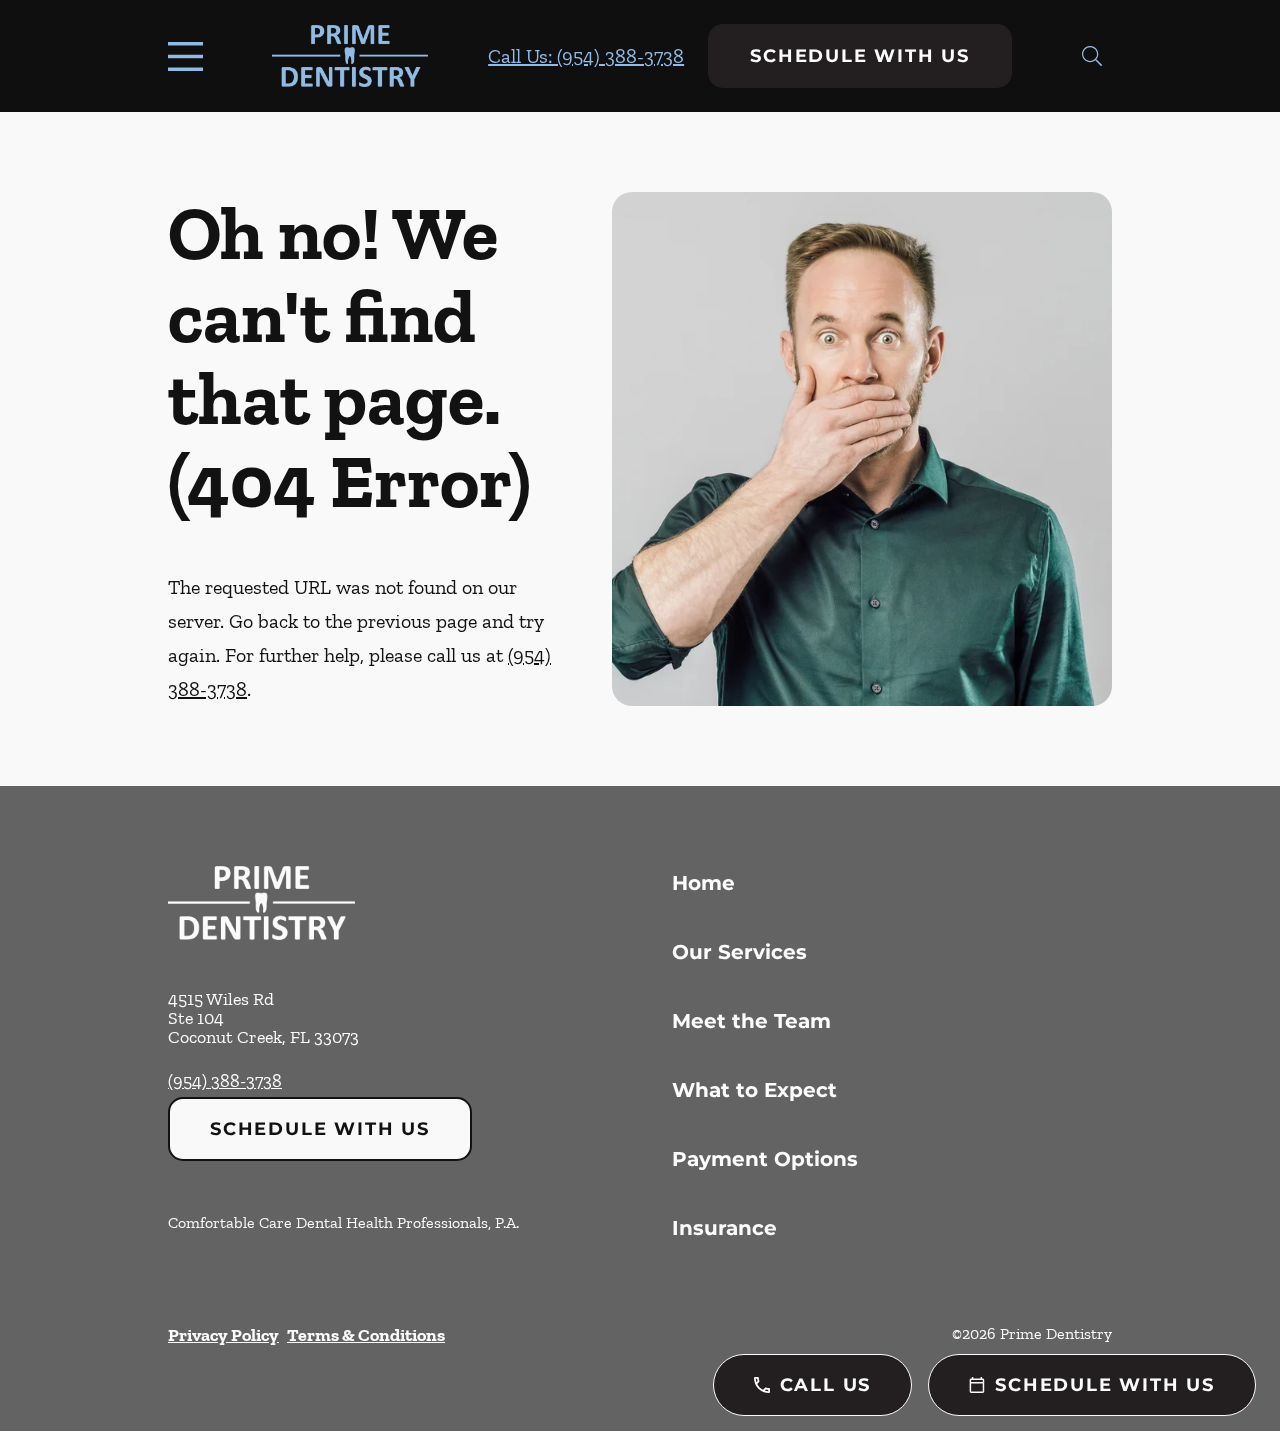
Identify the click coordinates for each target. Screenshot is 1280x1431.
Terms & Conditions (366, 1335)
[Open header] (190, 56)
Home (703, 883)
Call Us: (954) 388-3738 (586, 56)
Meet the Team (751, 1021)
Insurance (724, 1228)
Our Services (739, 952)
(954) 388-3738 (225, 1081)
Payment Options (765, 1159)
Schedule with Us (860, 56)
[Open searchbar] (1092, 56)
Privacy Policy (223, 1335)
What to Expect (754, 1090)
